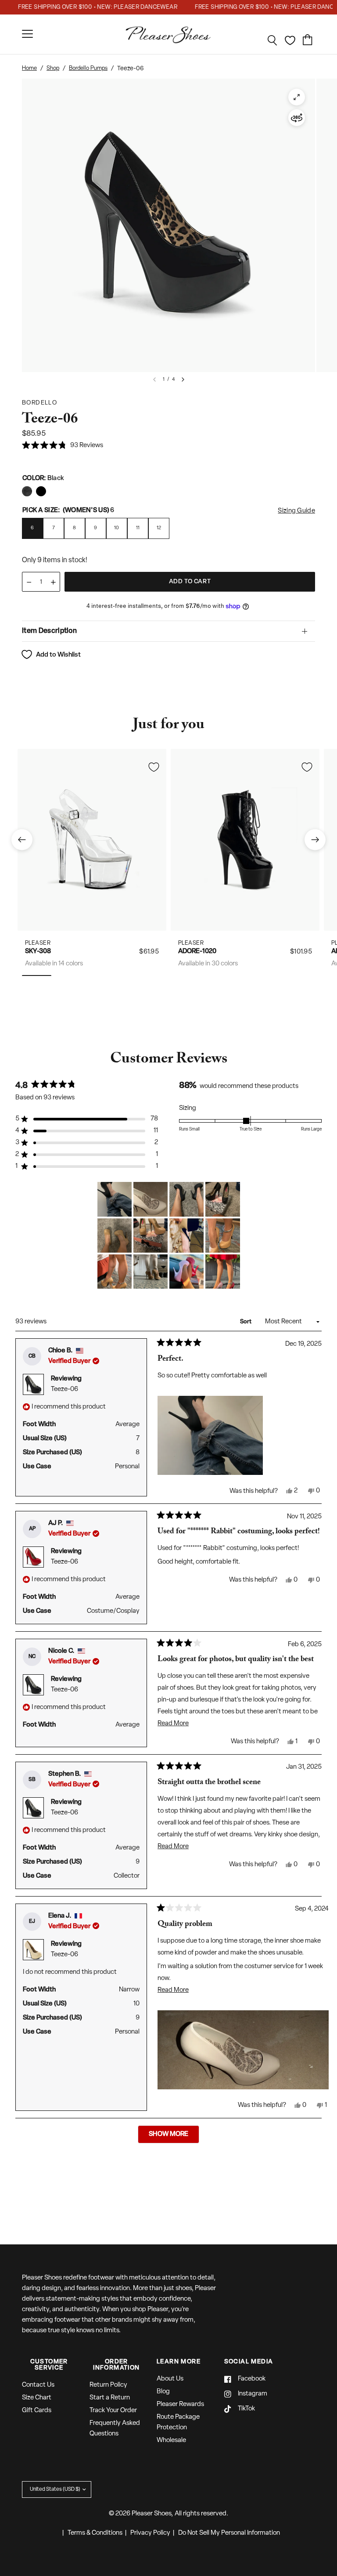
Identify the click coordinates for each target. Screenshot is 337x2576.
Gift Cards (37, 2411)
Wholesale (171, 2441)
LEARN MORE (179, 2362)
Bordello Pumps (88, 68)
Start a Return (110, 2398)
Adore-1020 (197, 952)
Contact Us (38, 2385)
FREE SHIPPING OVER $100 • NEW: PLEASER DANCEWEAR (83, 7)
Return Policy (108, 2385)
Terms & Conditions (95, 2533)
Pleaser (38, 943)
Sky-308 (38, 952)
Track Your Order (113, 2411)
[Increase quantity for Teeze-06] (53, 582)
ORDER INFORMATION (116, 2365)
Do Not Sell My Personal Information (229, 2533)
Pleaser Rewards (180, 2404)
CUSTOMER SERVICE (49, 2365)
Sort (246, 1322)
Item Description (49, 631)
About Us (170, 2379)
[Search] (272, 40)
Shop (53, 68)
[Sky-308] (92, 840)
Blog (163, 2392)
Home (29, 68)
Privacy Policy (150, 2533)
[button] (63, 446)
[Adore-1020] (245, 840)
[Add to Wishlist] (154, 767)
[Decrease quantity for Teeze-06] (29, 582)
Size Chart (37, 2398)
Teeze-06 (65, 1389)
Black (27, 491)
